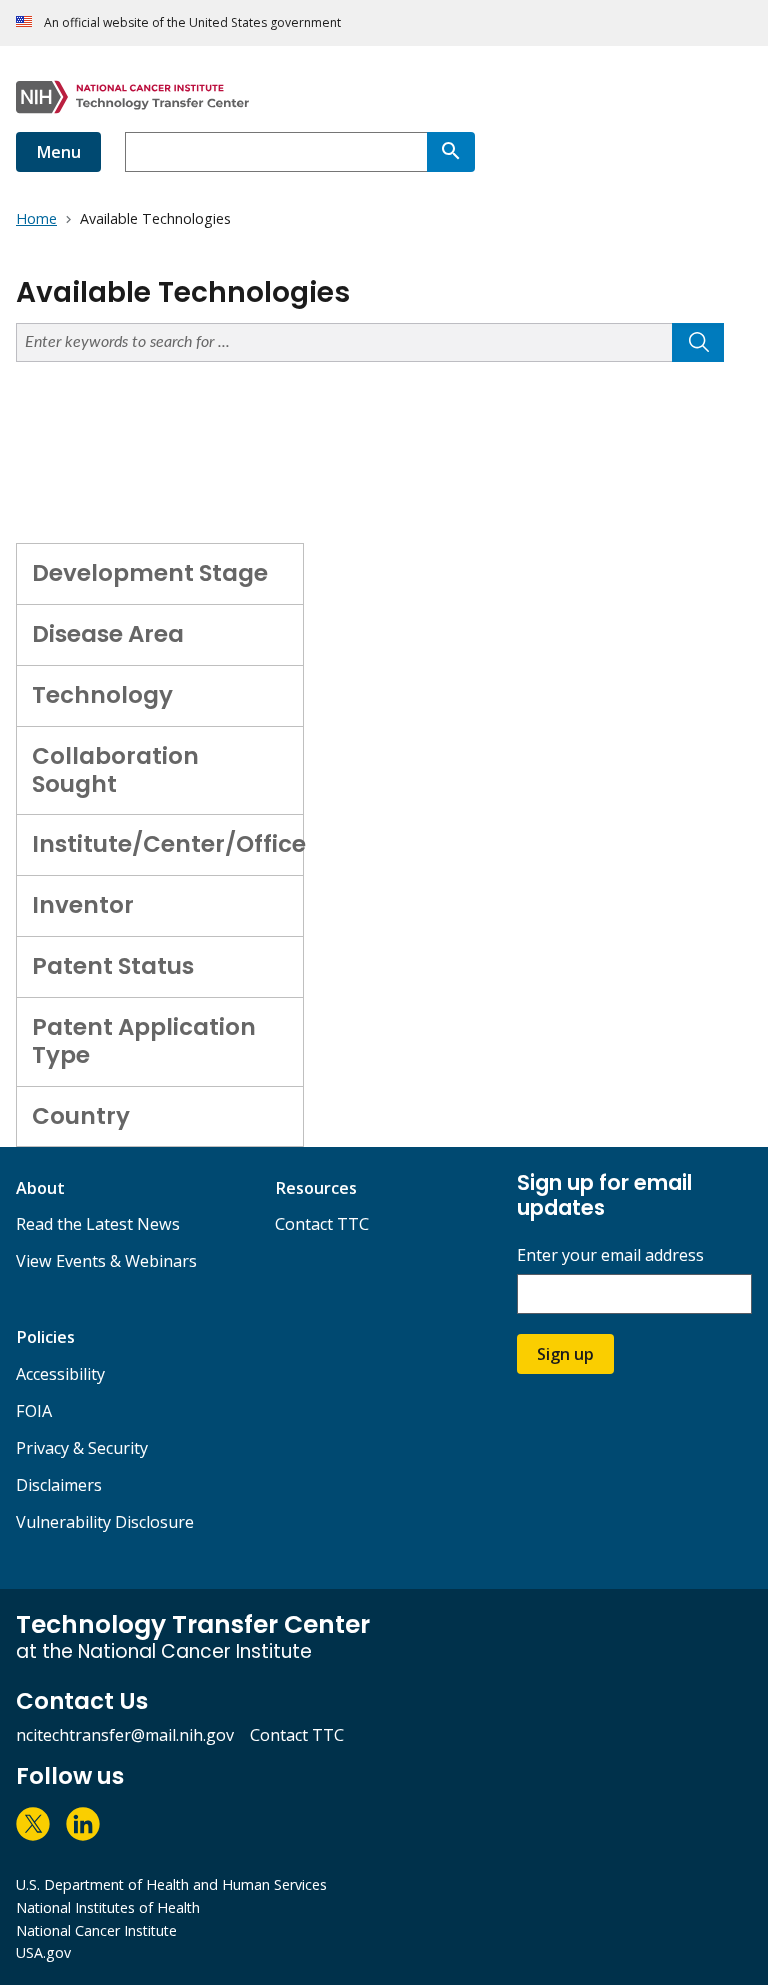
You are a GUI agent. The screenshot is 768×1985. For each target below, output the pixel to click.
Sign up (565, 1354)
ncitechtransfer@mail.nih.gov (125, 1735)
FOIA (34, 1411)
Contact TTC (322, 1224)
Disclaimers (59, 1485)
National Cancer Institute (96, 1930)
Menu (58, 152)
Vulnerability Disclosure (105, 1522)
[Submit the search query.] (698, 342)
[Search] (451, 152)
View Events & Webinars (106, 1261)
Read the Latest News (98, 1224)
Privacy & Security (82, 1448)
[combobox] (276, 152)
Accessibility (60, 1374)
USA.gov (43, 1952)
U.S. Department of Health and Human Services (171, 1884)
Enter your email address (610, 1255)
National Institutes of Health (108, 1907)
